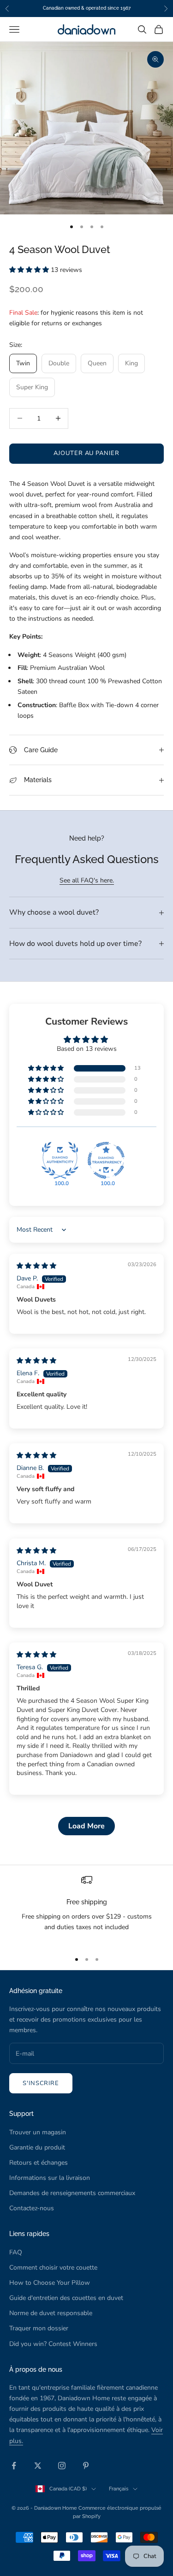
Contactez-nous (32, 2208)
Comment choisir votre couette (53, 2268)
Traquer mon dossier (39, 2328)
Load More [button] (86, 1826)
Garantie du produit (37, 2147)
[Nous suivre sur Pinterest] (86, 2466)
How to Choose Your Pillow (50, 2283)
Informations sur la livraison (50, 2178)
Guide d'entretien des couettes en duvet (66, 2298)
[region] (86, 1909)
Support (21, 2113)
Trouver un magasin (38, 2132)
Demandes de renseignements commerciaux (72, 2193)
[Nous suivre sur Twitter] (38, 2466)
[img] (36, 1266)
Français (119, 2489)
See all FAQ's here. (87, 880)
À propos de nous (36, 2369)
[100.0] (60, 1160)
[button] (30, 270)
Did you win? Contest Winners (53, 2344)
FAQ (16, 2252)
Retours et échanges (39, 2163)
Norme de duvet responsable (51, 2313)
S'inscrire (41, 2083)
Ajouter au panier (86, 453)
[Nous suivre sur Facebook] (14, 2466)
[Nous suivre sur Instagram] (62, 2466)
